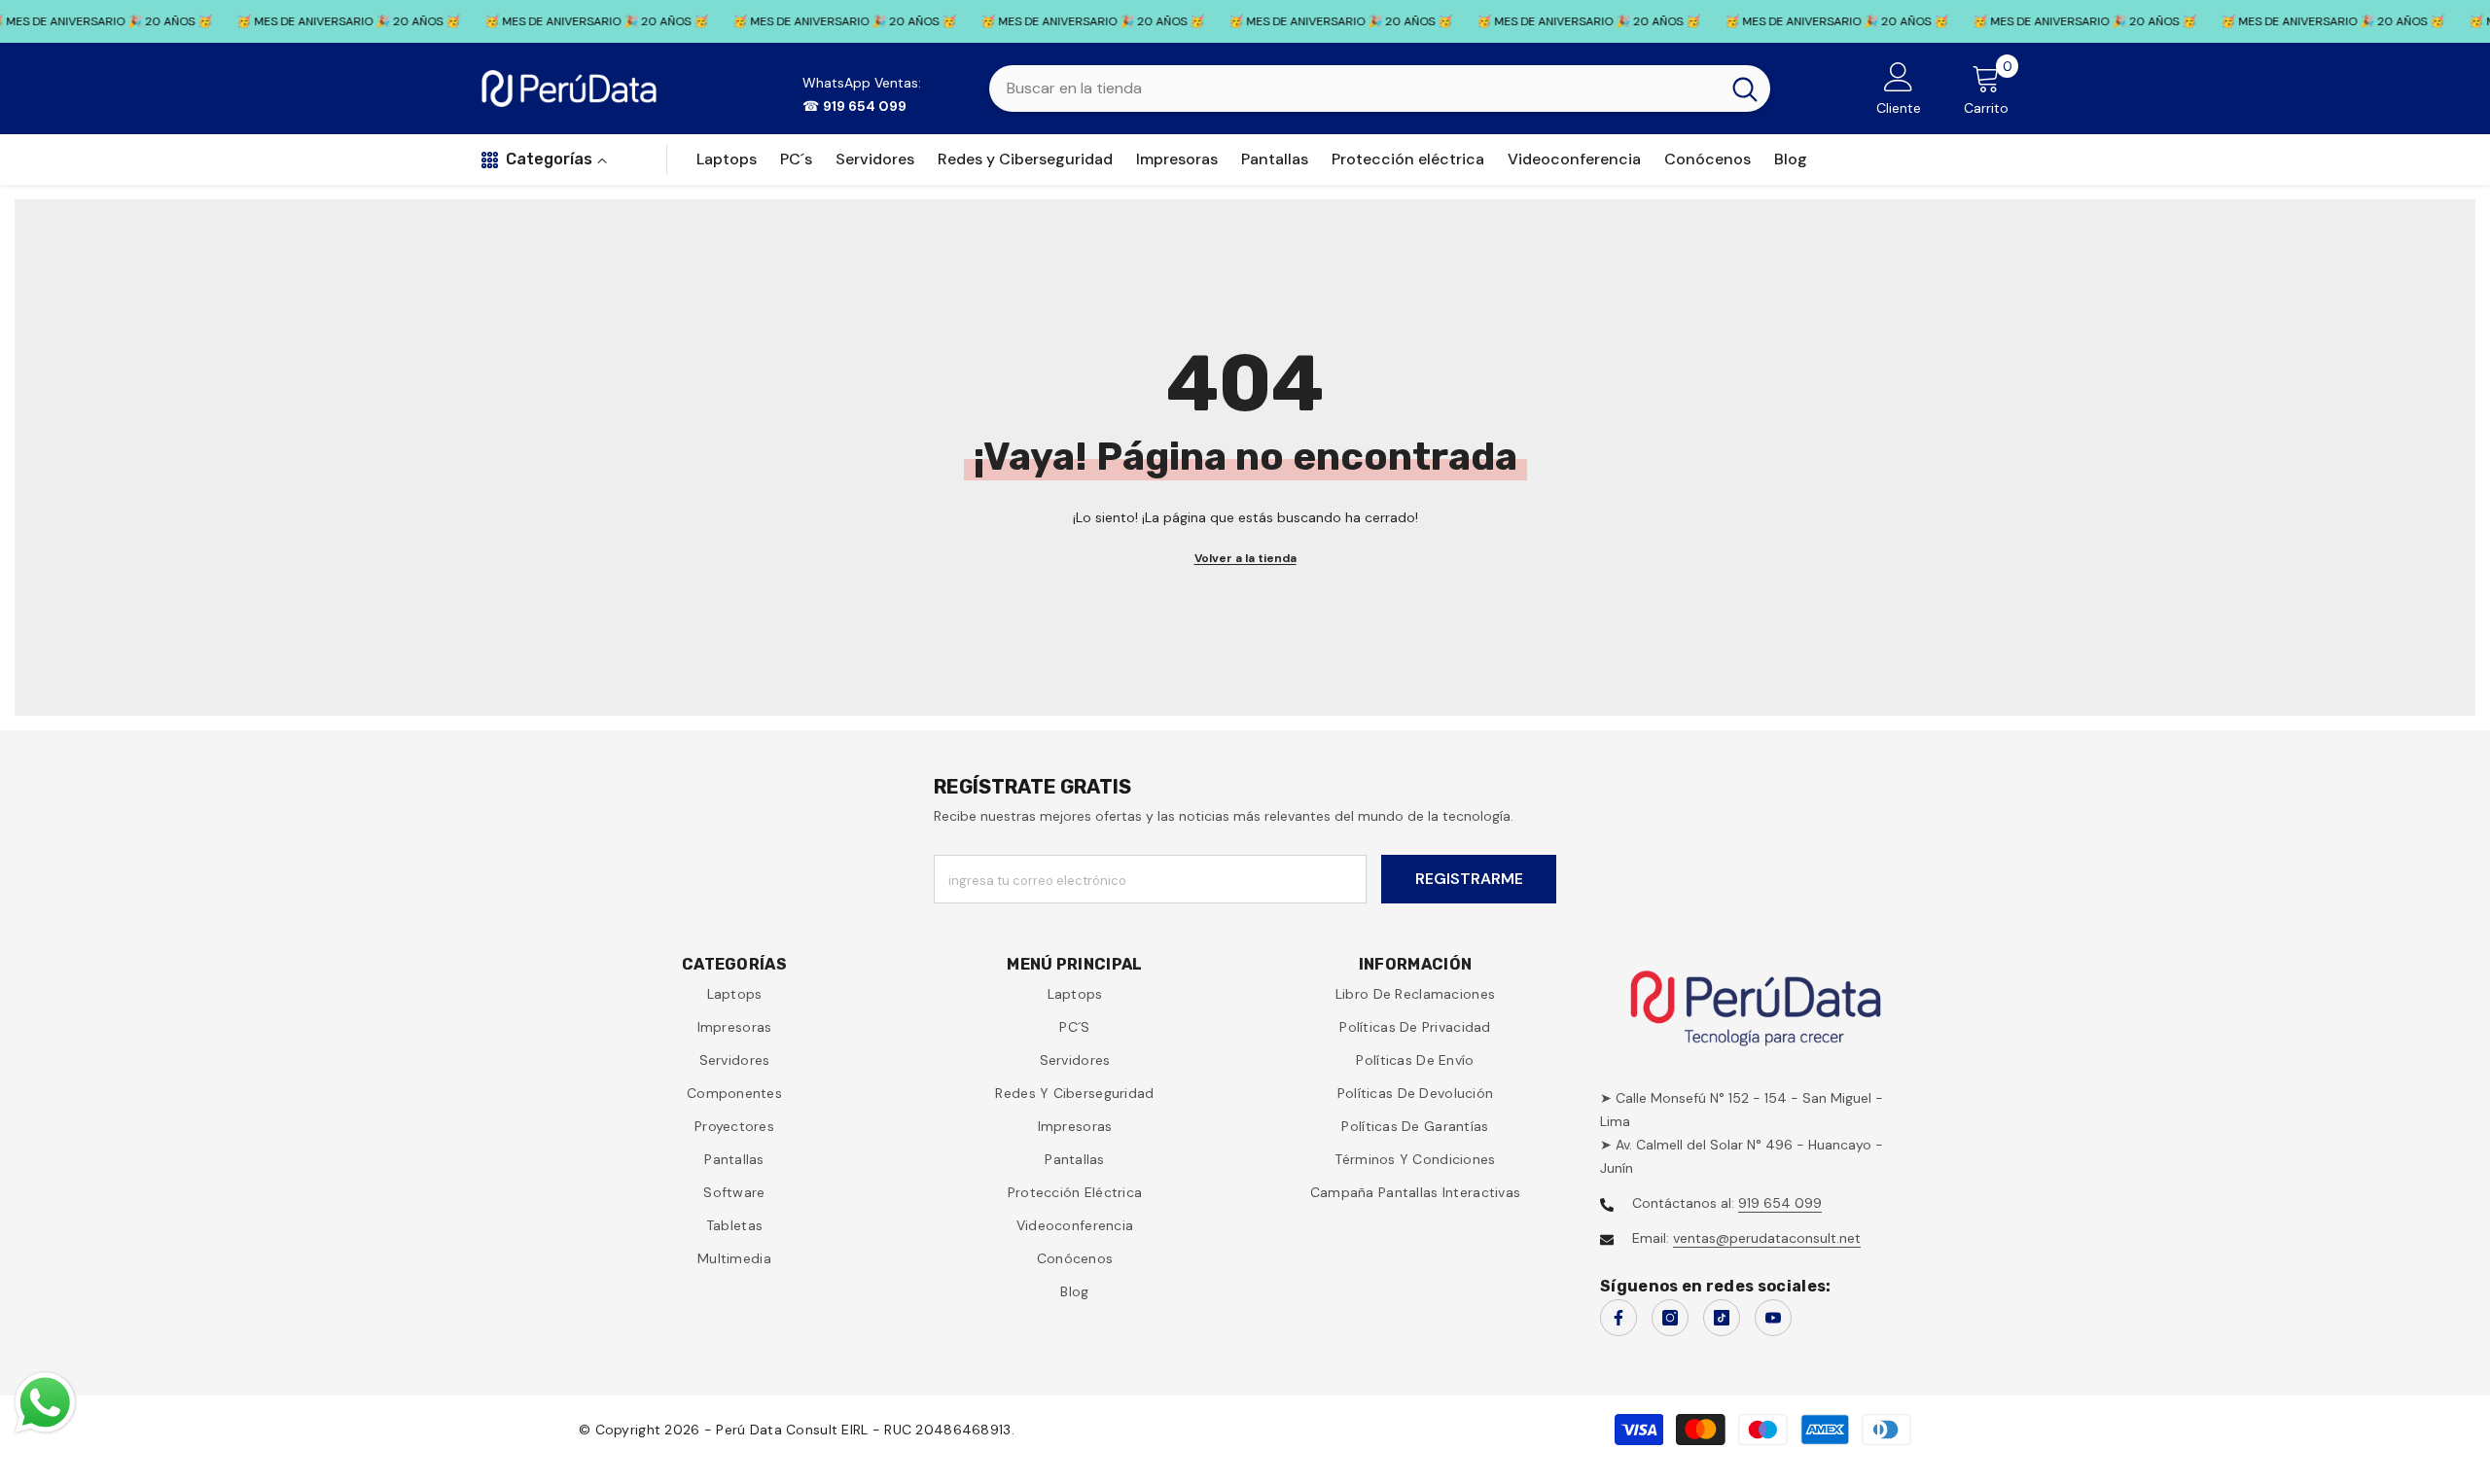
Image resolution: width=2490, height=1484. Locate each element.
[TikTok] (1722, 1318)
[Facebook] (1618, 1318)
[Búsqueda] (1380, 88)
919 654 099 (1780, 1203)
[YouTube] (1773, 1318)
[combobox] (1354, 88)
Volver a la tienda (1245, 558)
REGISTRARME (1469, 879)
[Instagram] (1670, 1318)
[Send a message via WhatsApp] (45, 1403)
